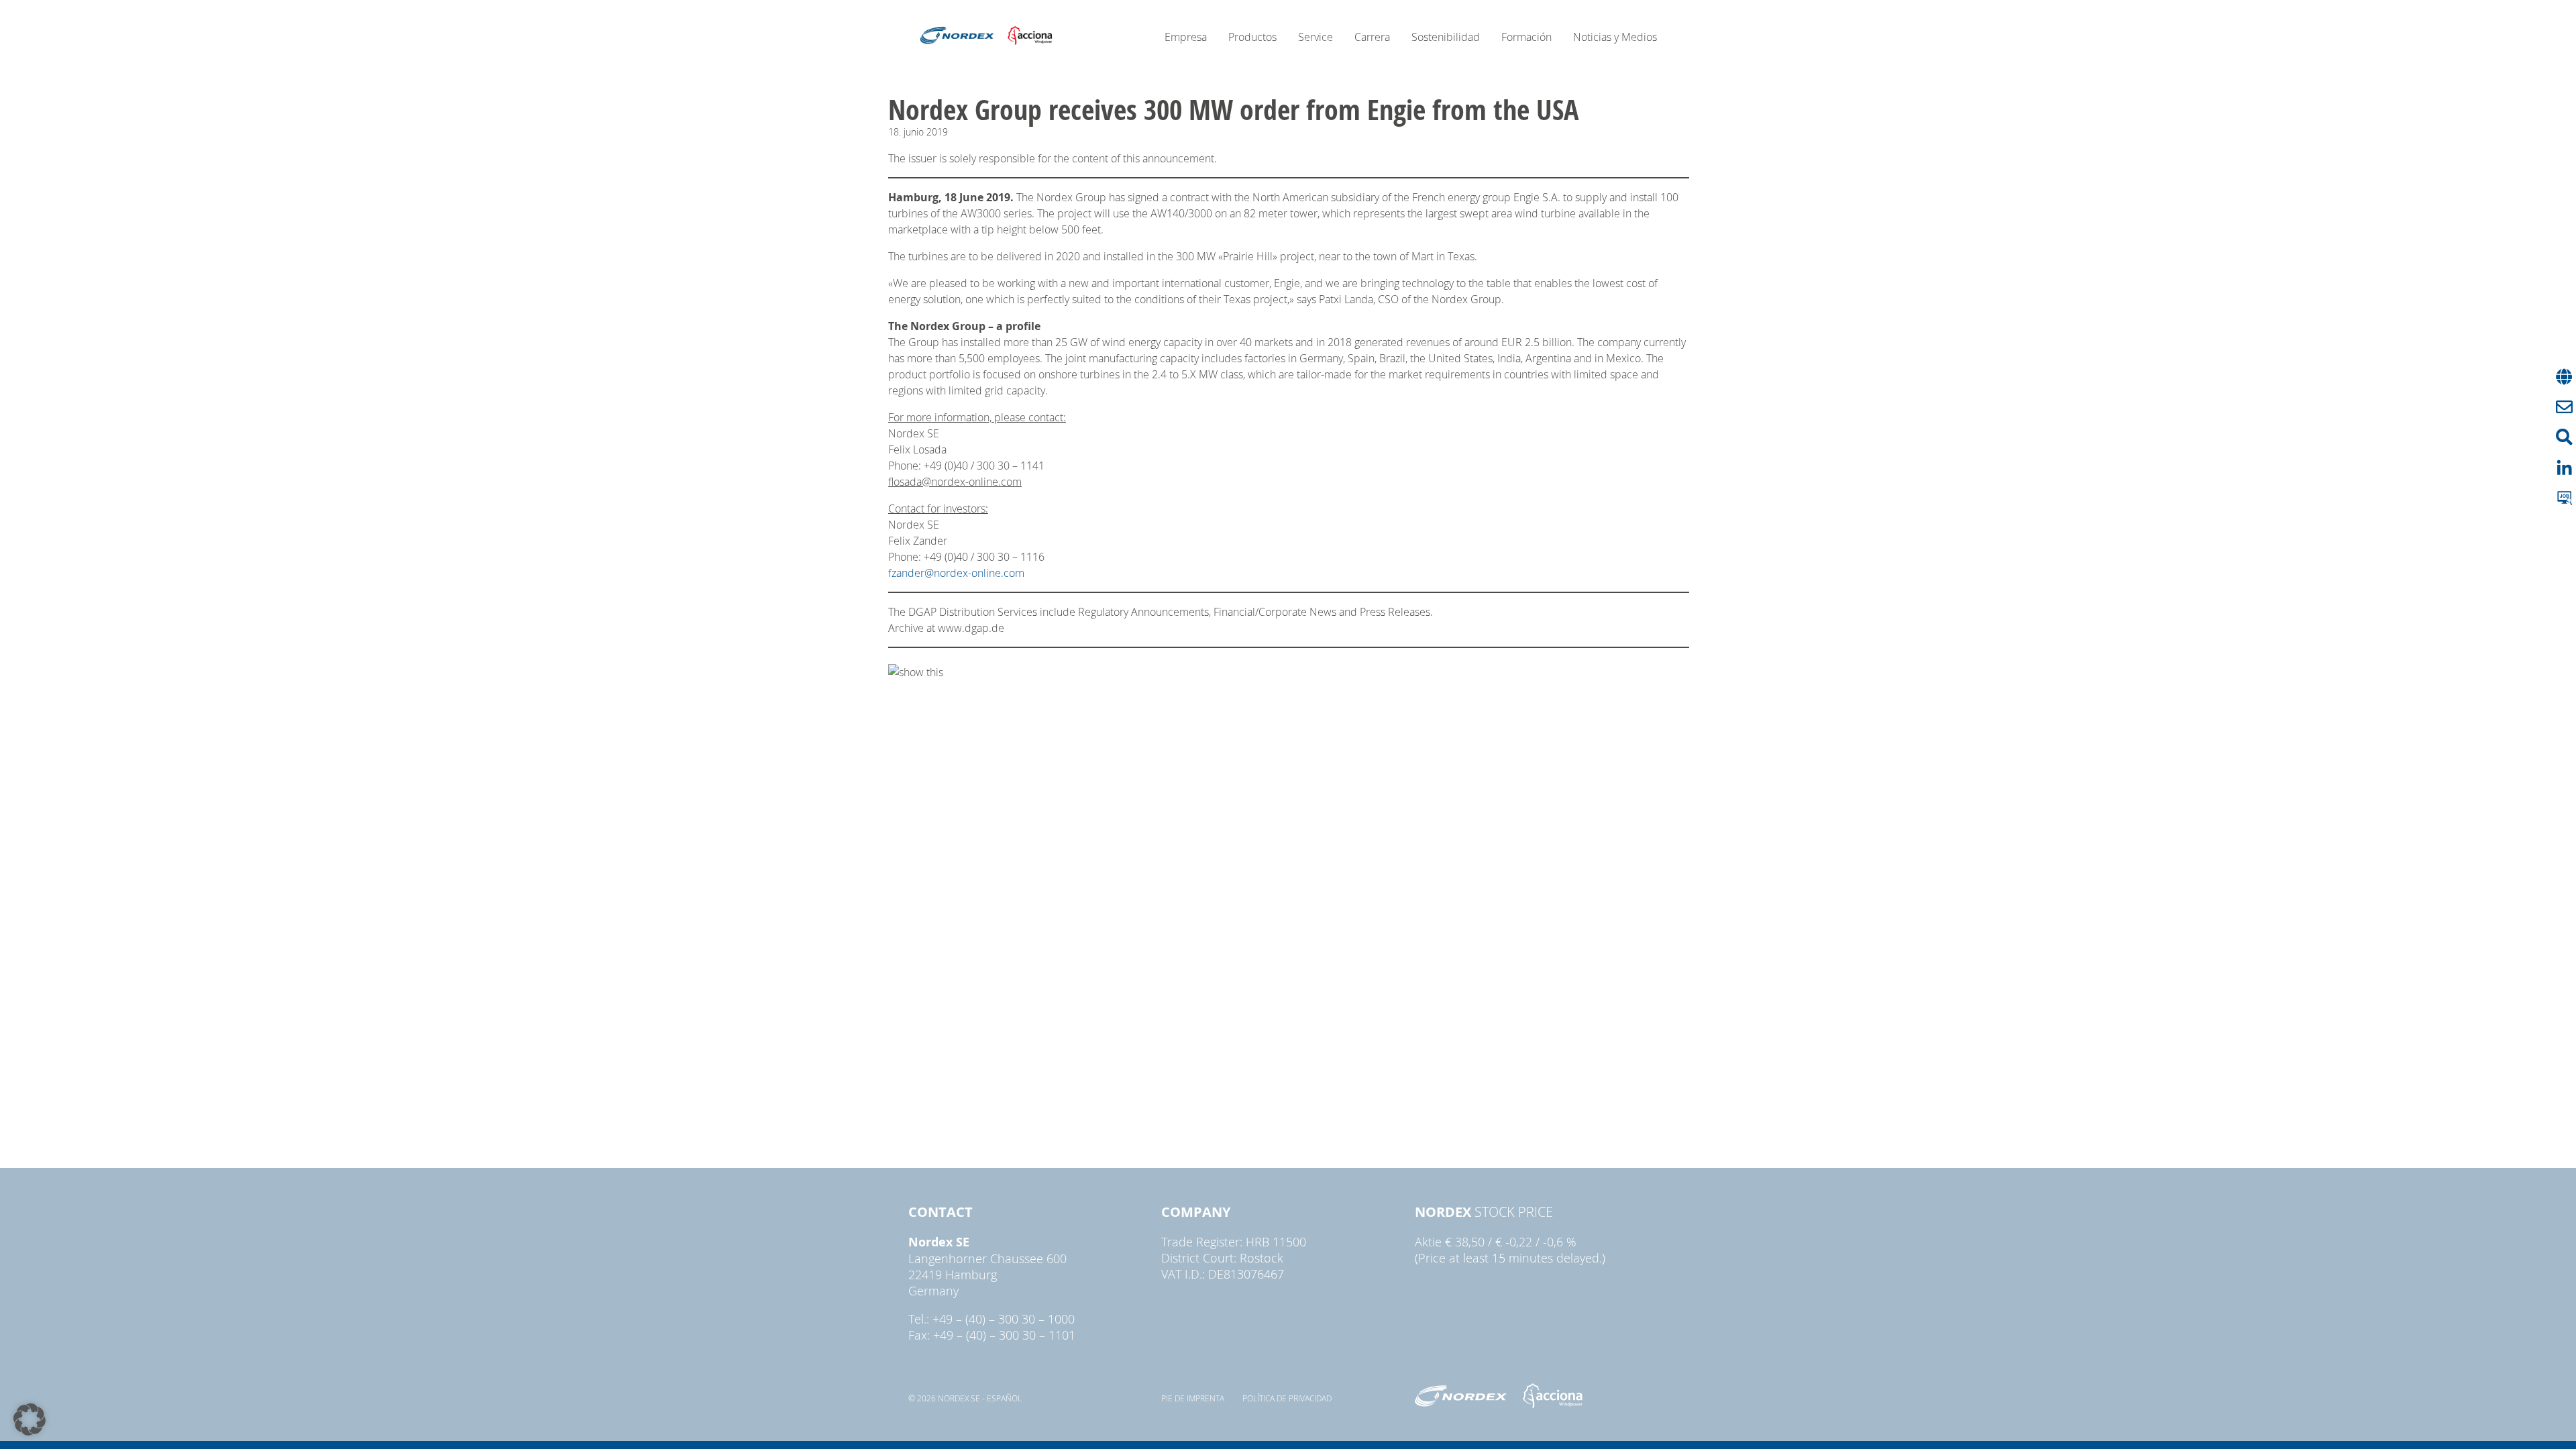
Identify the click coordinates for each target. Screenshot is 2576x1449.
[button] (30, 1419)
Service (1316, 37)
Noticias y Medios (1615, 37)
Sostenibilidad (1446, 37)
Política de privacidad (1287, 1398)
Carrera (1372, 37)
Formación (1526, 37)
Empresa (1186, 37)
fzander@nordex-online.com (956, 573)
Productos (1252, 37)
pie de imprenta (1193, 1398)
